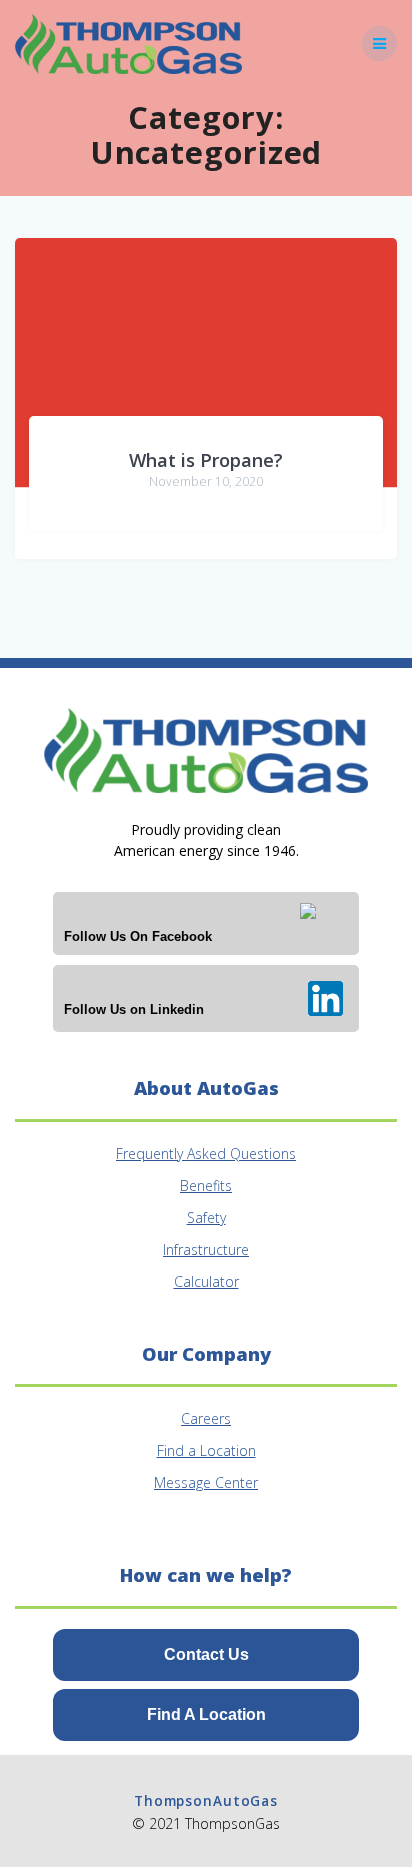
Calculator (206, 1281)
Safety (206, 1217)
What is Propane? (206, 459)
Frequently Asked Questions (206, 1153)
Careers (206, 1418)
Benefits (206, 1185)
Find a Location (206, 1450)
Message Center (206, 1482)
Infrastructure (206, 1249)
